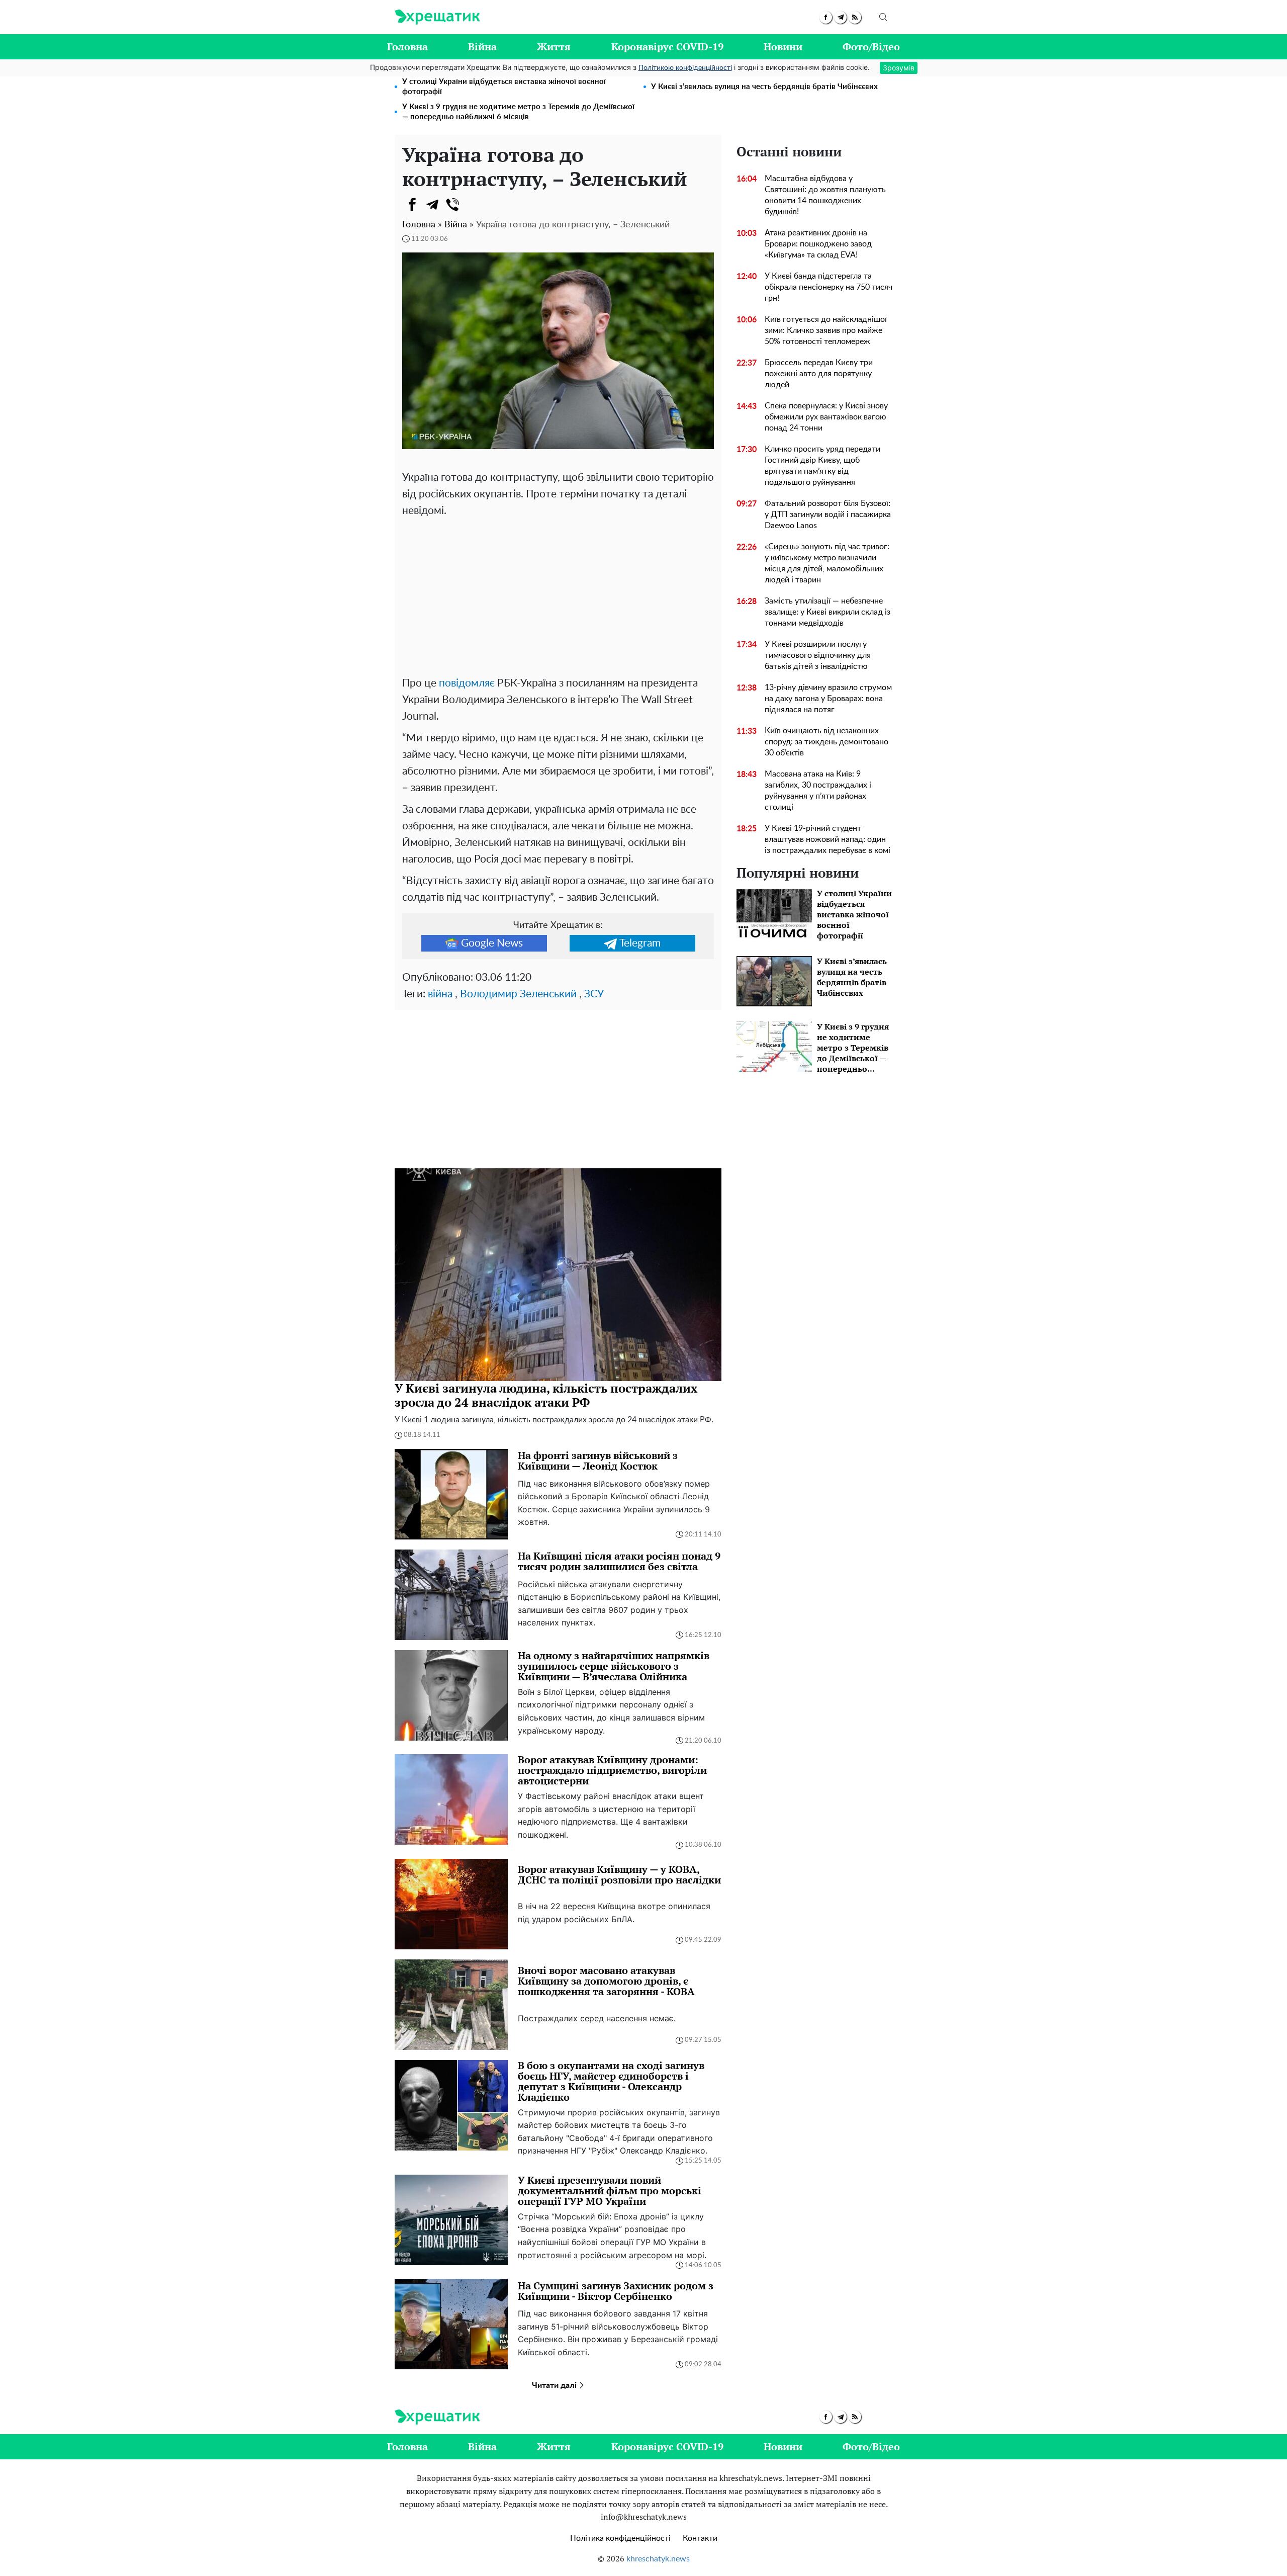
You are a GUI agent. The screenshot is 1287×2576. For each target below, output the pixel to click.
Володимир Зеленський (518, 994)
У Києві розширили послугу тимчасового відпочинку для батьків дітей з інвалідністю (818, 655)
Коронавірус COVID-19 (667, 47)
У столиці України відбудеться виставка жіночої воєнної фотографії (504, 87)
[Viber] (452, 205)
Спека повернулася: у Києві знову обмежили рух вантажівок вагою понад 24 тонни (826, 417)
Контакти (700, 2538)
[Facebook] (412, 205)
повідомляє (467, 683)
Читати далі (555, 2385)
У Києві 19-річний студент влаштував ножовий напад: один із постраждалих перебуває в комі (828, 839)
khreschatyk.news (658, 2559)
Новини (783, 47)
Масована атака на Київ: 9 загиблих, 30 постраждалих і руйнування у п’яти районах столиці (818, 791)
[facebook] (826, 17)
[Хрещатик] (437, 17)
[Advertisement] (558, 594)
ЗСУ (594, 994)
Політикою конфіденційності (685, 68)
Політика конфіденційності (620, 2538)
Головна (407, 47)
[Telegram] (432, 205)
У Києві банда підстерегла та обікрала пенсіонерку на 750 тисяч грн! (829, 287)
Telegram (640, 943)
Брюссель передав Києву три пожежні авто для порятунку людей (819, 374)
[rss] (855, 17)
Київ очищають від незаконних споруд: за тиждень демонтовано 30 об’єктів (826, 742)
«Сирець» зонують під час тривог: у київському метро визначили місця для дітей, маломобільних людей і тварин (827, 563)
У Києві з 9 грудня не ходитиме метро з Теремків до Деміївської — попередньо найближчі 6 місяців (518, 112)
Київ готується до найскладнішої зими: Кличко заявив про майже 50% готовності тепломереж (826, 330)
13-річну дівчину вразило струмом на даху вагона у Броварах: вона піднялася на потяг (828, 699)
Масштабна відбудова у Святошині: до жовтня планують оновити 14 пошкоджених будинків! (825, 195)
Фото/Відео (871, 47)
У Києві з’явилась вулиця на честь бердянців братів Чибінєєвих (764, 87)
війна (440, 994)
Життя (554, 47)
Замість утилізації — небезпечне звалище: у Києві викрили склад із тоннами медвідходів (828, 612)
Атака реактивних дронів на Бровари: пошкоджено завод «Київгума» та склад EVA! (818, 244)
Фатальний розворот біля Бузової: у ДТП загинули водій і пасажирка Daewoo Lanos (828, 514)
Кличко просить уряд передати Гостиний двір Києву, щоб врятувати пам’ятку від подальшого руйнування (822, 466)
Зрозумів (899, 68)
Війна (482, 47)
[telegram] (840, 17)
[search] (883, 17)
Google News (492, 943)
